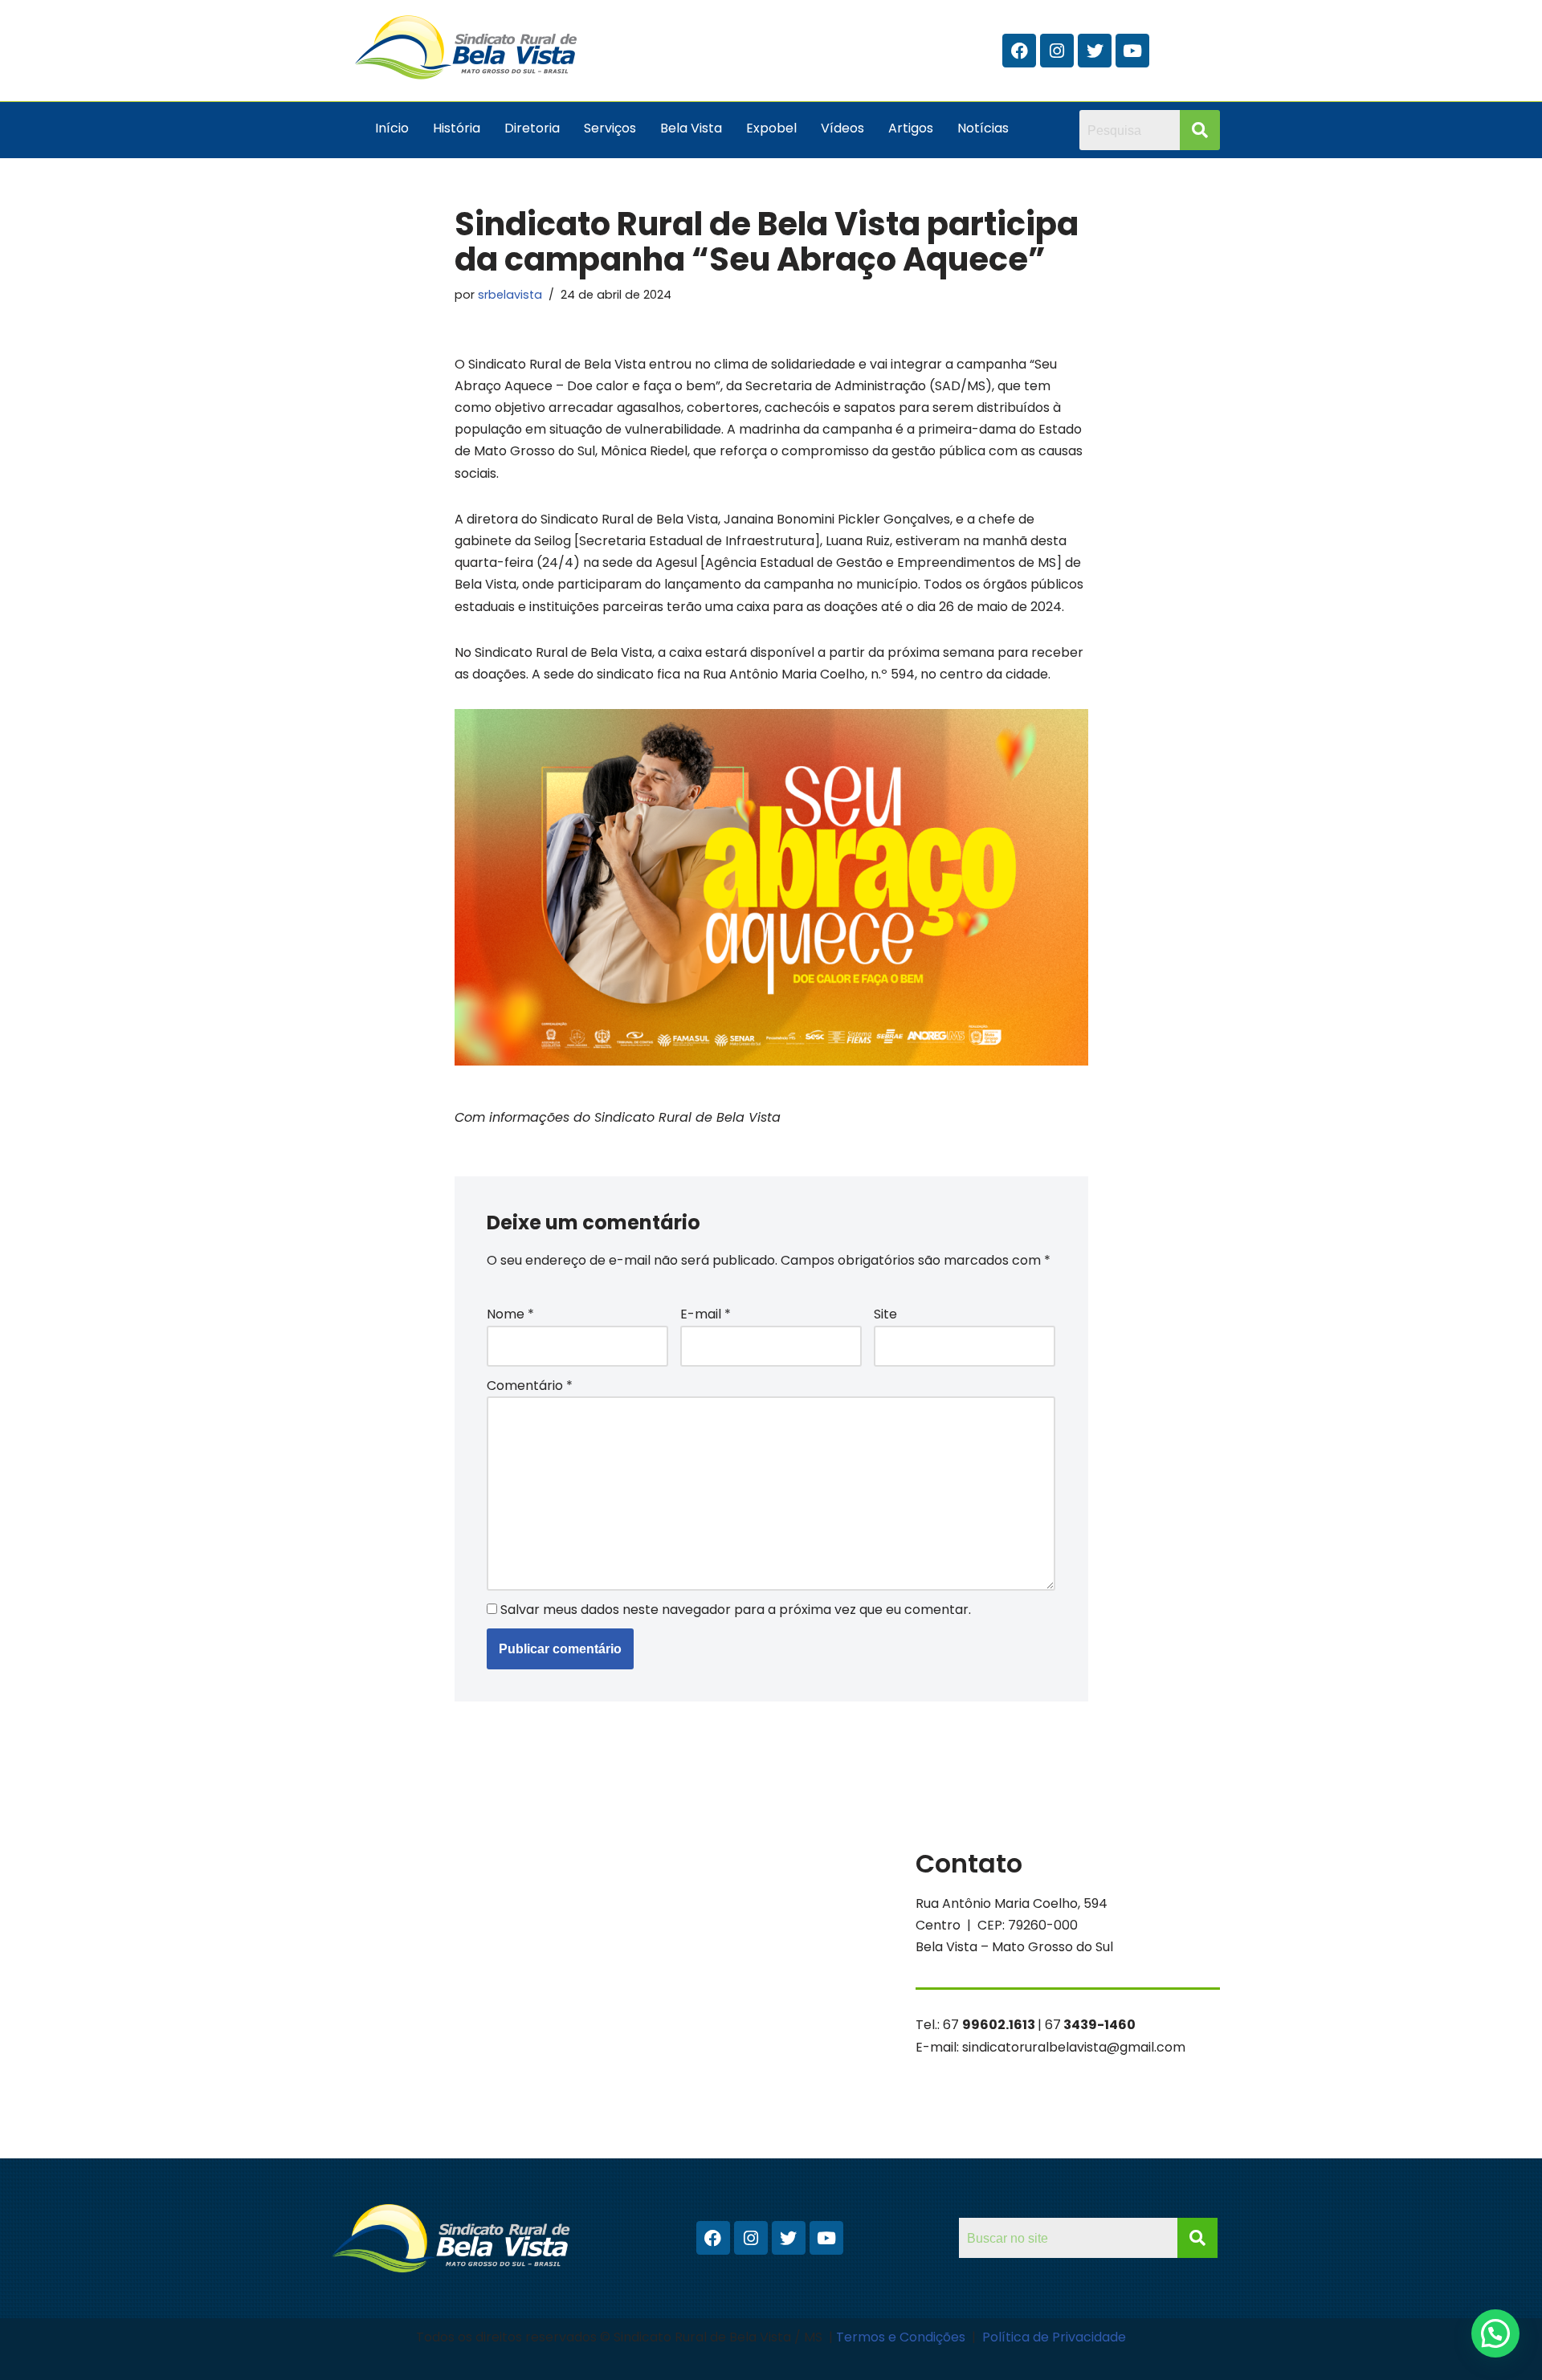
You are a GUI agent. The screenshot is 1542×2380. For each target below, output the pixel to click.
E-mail (706, 1314)
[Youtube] (1132, 51)
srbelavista (510, 295)
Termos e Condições (902, 2337)
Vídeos (842, 128)
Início (392, 128)
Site (885, 1314)
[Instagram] (1057, 51)
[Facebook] (1019, 51)
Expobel (771, 128)
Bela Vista (691, 128)
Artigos (911, 128)
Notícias (983, 128)
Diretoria (532, 128)
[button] (1495, 2333)
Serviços (610, 128)
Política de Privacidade (1054, 2337)
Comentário (530, 1386)
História (457, 128)
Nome (510, 1314)
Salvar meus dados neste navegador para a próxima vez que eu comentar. (736, 1610)
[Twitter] (1095, 51)
